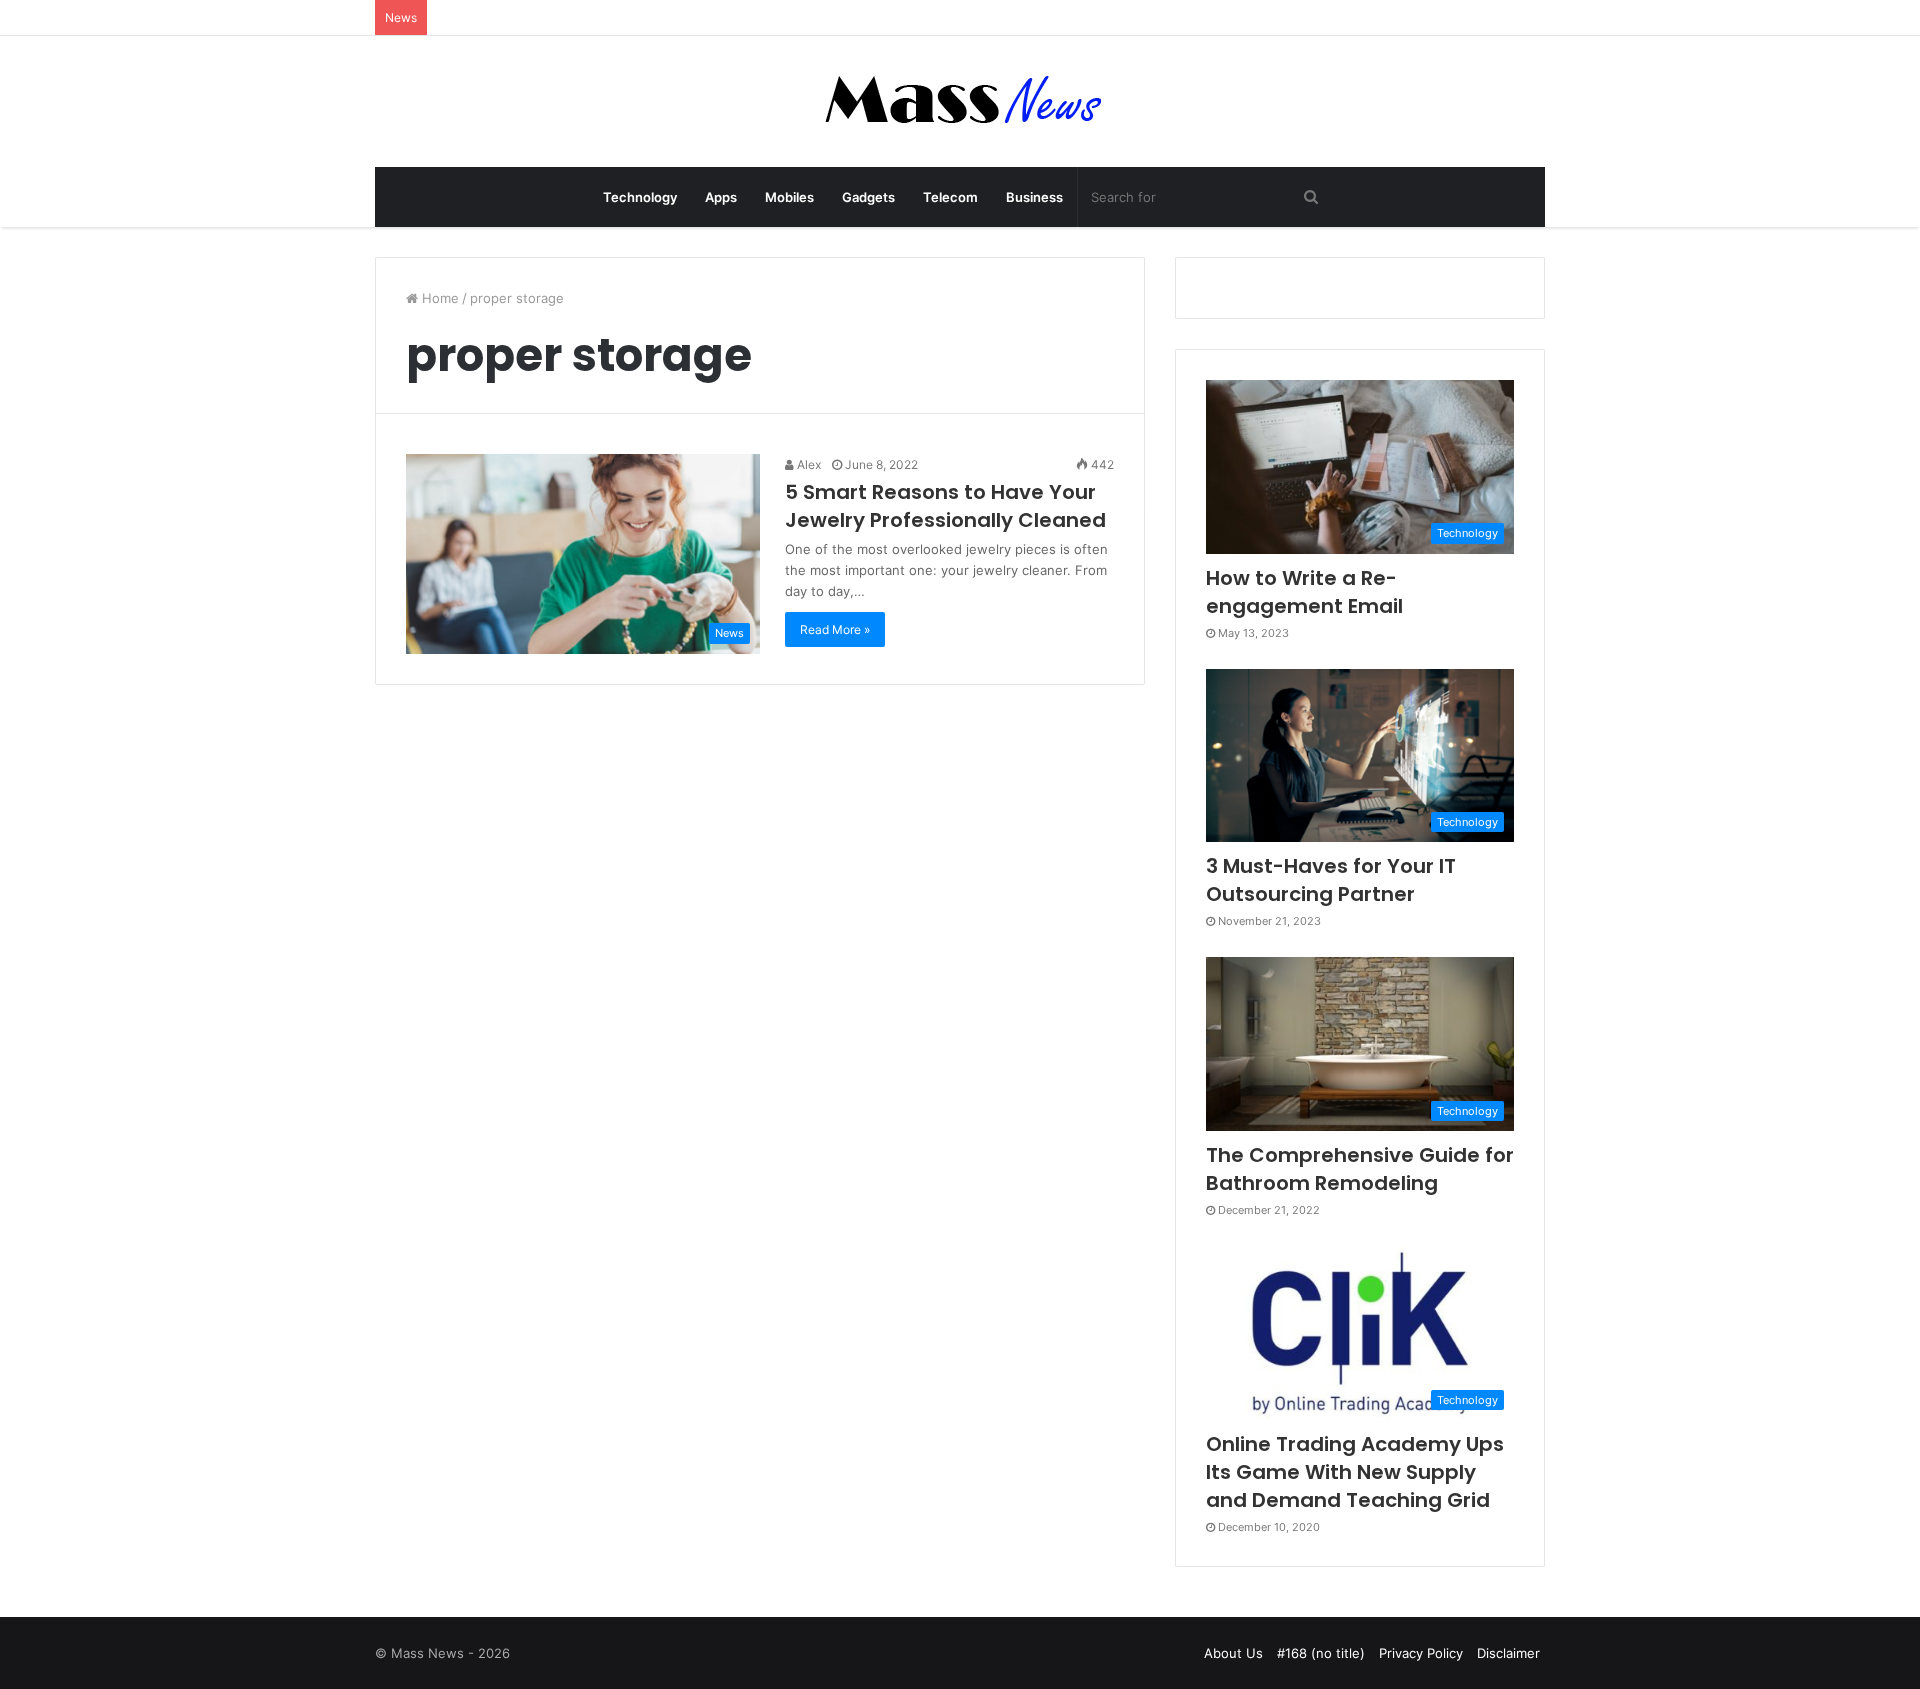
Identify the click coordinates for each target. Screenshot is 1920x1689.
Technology (640, 197)
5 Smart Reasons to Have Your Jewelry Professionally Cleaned (945, 506)
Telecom (950, 197)
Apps (721, 197)
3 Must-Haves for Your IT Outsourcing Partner (1331, 880)
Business (1034, 197)
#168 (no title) (1321, 1653)
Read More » (835, 629)
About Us (1233, 1653)
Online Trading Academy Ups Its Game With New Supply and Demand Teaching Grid (1355, 1472)
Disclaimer (1508, 1653)
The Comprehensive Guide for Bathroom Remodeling (1360, 1169)
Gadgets (868, 197)
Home (438, 298)
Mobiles (789, 197)
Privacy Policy (1421, 1653)
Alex (807, 464)
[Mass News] (960, 101)
